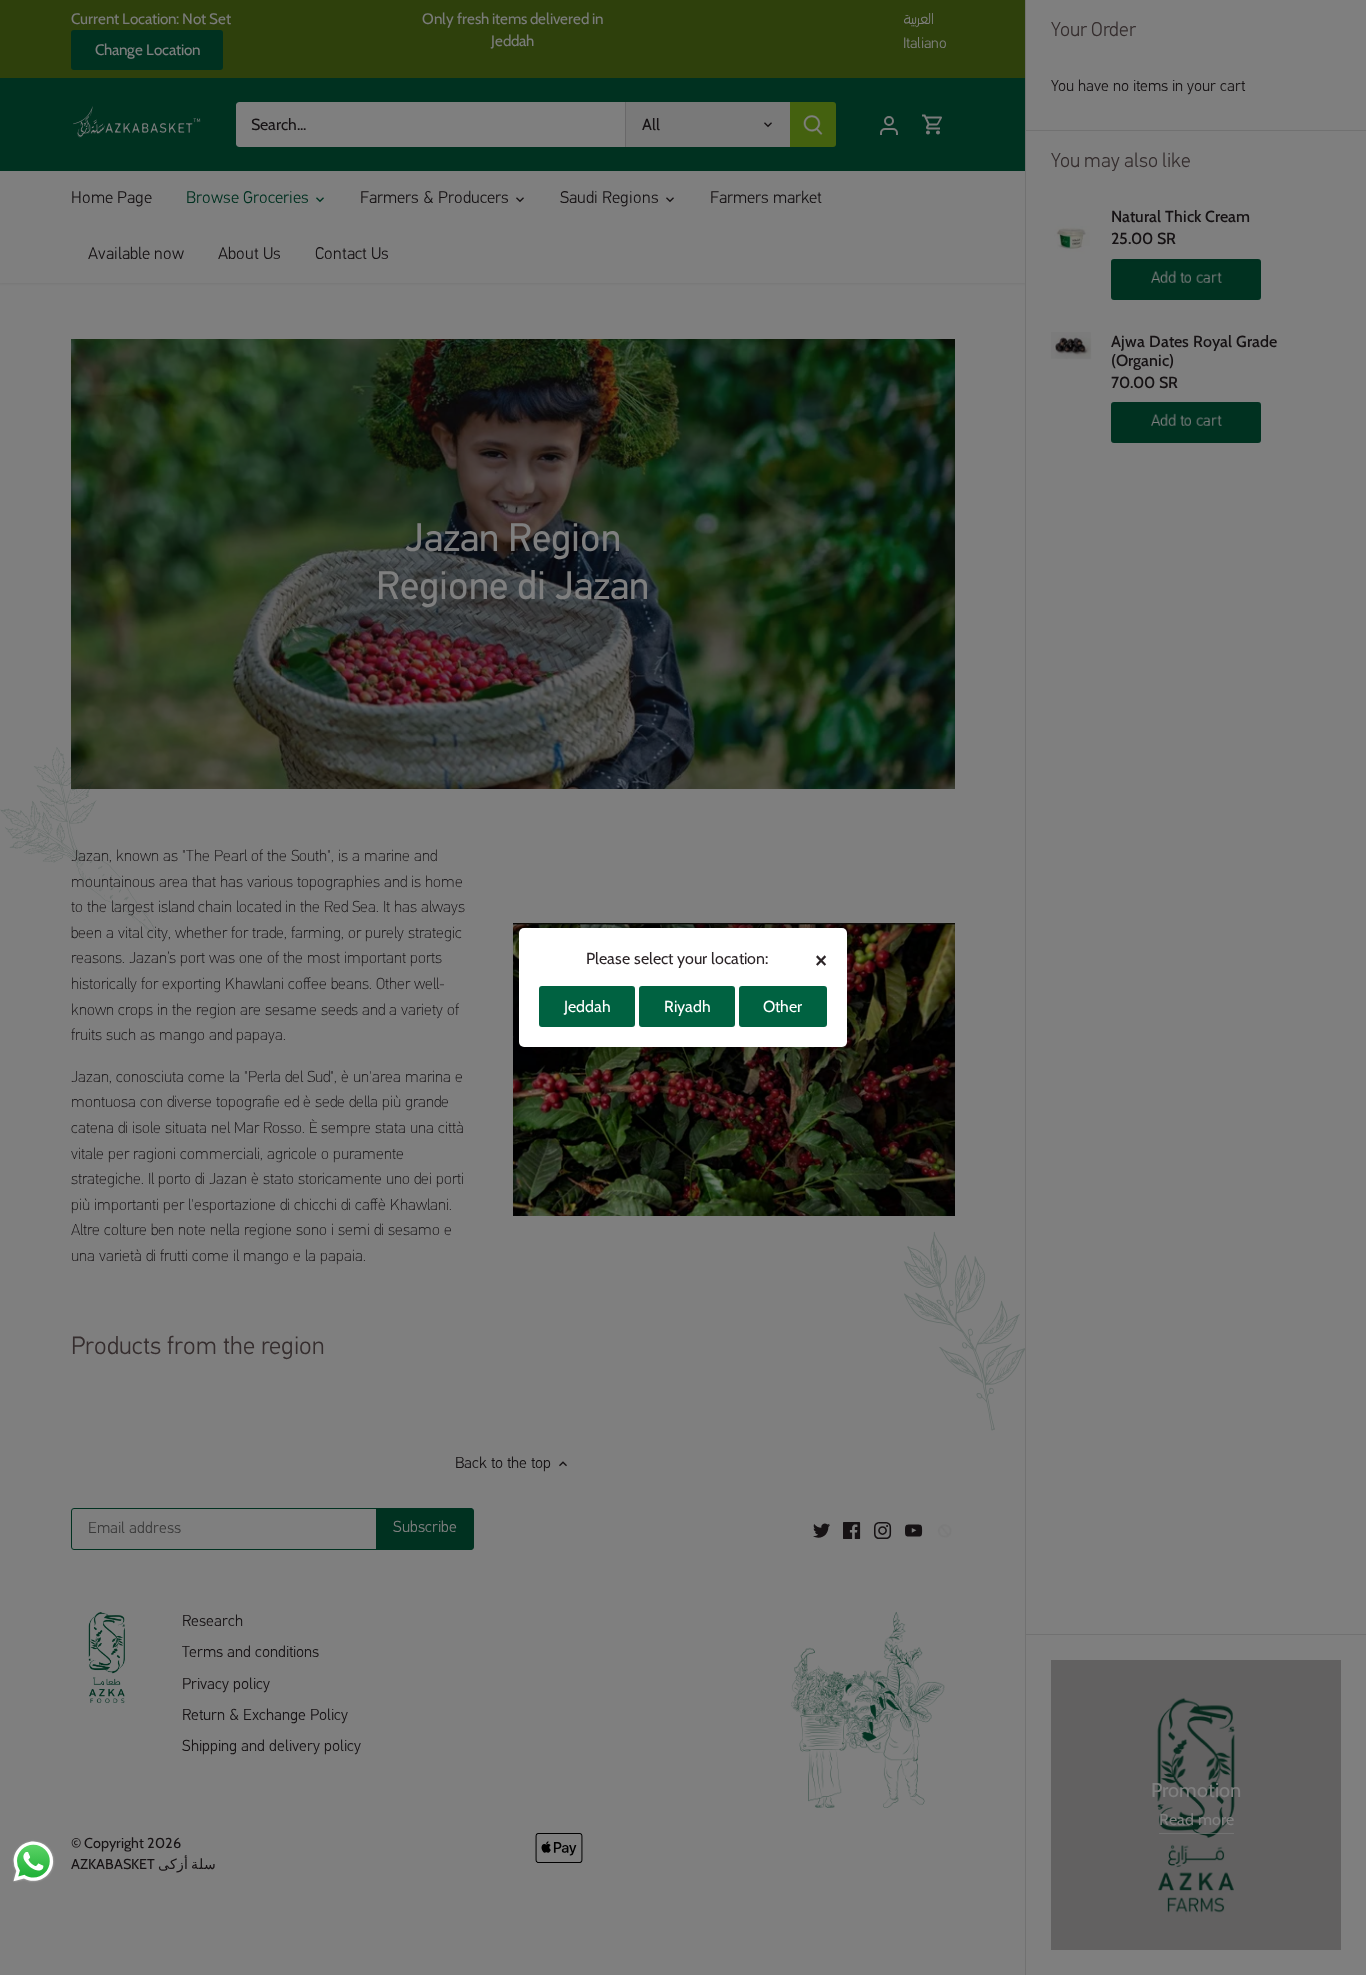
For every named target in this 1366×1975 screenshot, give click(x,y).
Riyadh (687, 1006)
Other (782, 1006)
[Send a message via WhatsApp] (33, 1861)
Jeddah (587, 1006)
